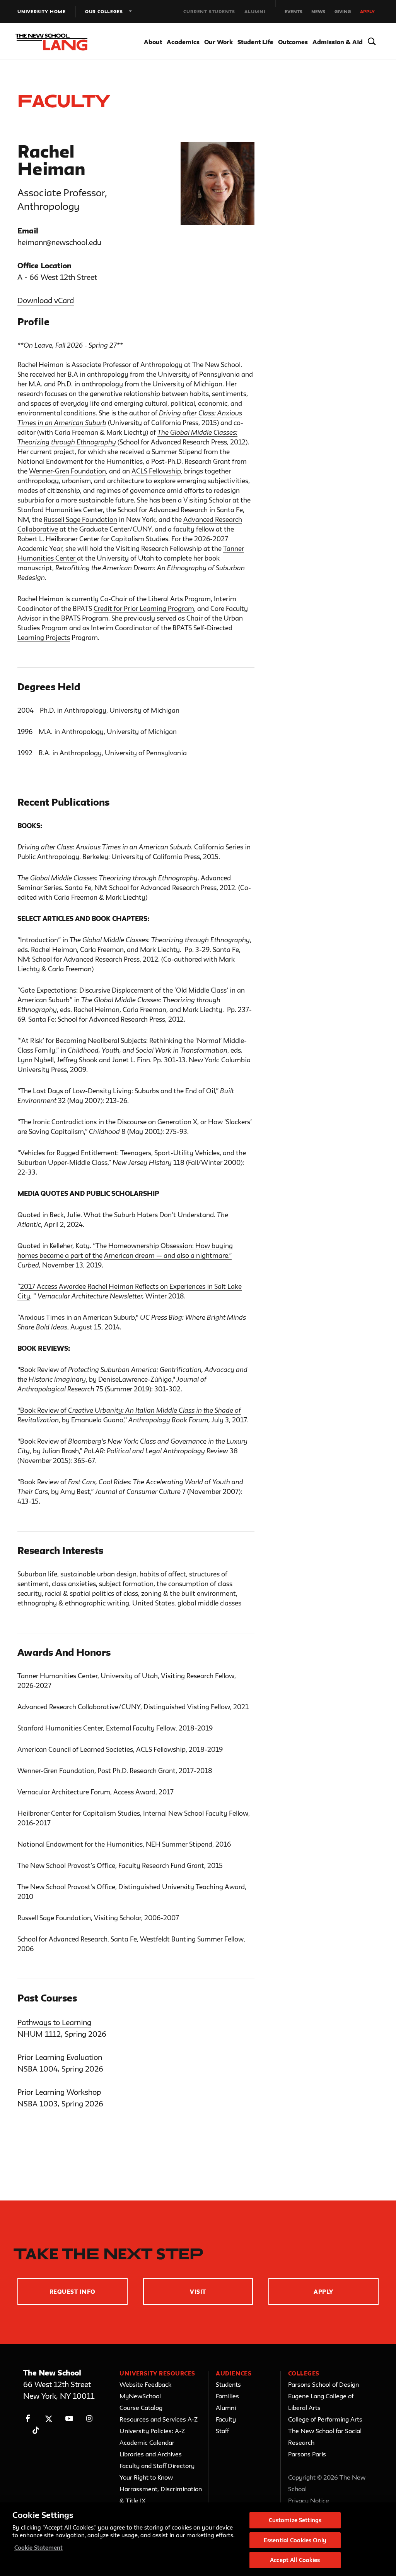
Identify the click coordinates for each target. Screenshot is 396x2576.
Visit (198, 2292)
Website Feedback (145, 2384)
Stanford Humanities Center (60, 510)
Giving (343, 11)
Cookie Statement (38, 2548)
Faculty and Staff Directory (157, 2466)
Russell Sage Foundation (80, 519)
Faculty (226, 2419)
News (318, 11)
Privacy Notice (309, 2501)
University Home (42, 11)
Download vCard (46, 300)
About (153, 42)
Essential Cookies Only (295, 2540)
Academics (183, 42)
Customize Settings (295, 2520)
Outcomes (293, 42)
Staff (222, 2431)
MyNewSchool (140, 2396)
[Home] (49, 42)
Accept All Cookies (295, 2560)
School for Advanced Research (163, 510)
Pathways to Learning (54, 2022)
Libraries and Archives (151, 2454)
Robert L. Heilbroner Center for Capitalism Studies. (94, 539)
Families (227, 2396)
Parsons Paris (307, 2454)
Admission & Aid (338, 42)
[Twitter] (49, 2419)
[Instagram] (90, 2419)
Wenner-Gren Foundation (67, 471)
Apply (367, 11)
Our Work (218, 42)
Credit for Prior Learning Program (144, 608)
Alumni (255, 11)
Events (294, 11)
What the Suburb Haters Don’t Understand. (149, 1215)
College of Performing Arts (325, 2419)
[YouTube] (69, 2419)
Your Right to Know (146, 2477)
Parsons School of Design (323, 2384)
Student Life (255, 42)
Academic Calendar (147, 2442)
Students (228, 2384)
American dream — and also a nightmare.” (168, 1255)
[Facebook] (28, 2419)
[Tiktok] (36, 2430)
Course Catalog (141, 2408)
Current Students (209, 11)
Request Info (73, 2292)
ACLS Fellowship (156, 471)
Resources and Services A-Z (159, 2419)
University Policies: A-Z (152, 2431)
